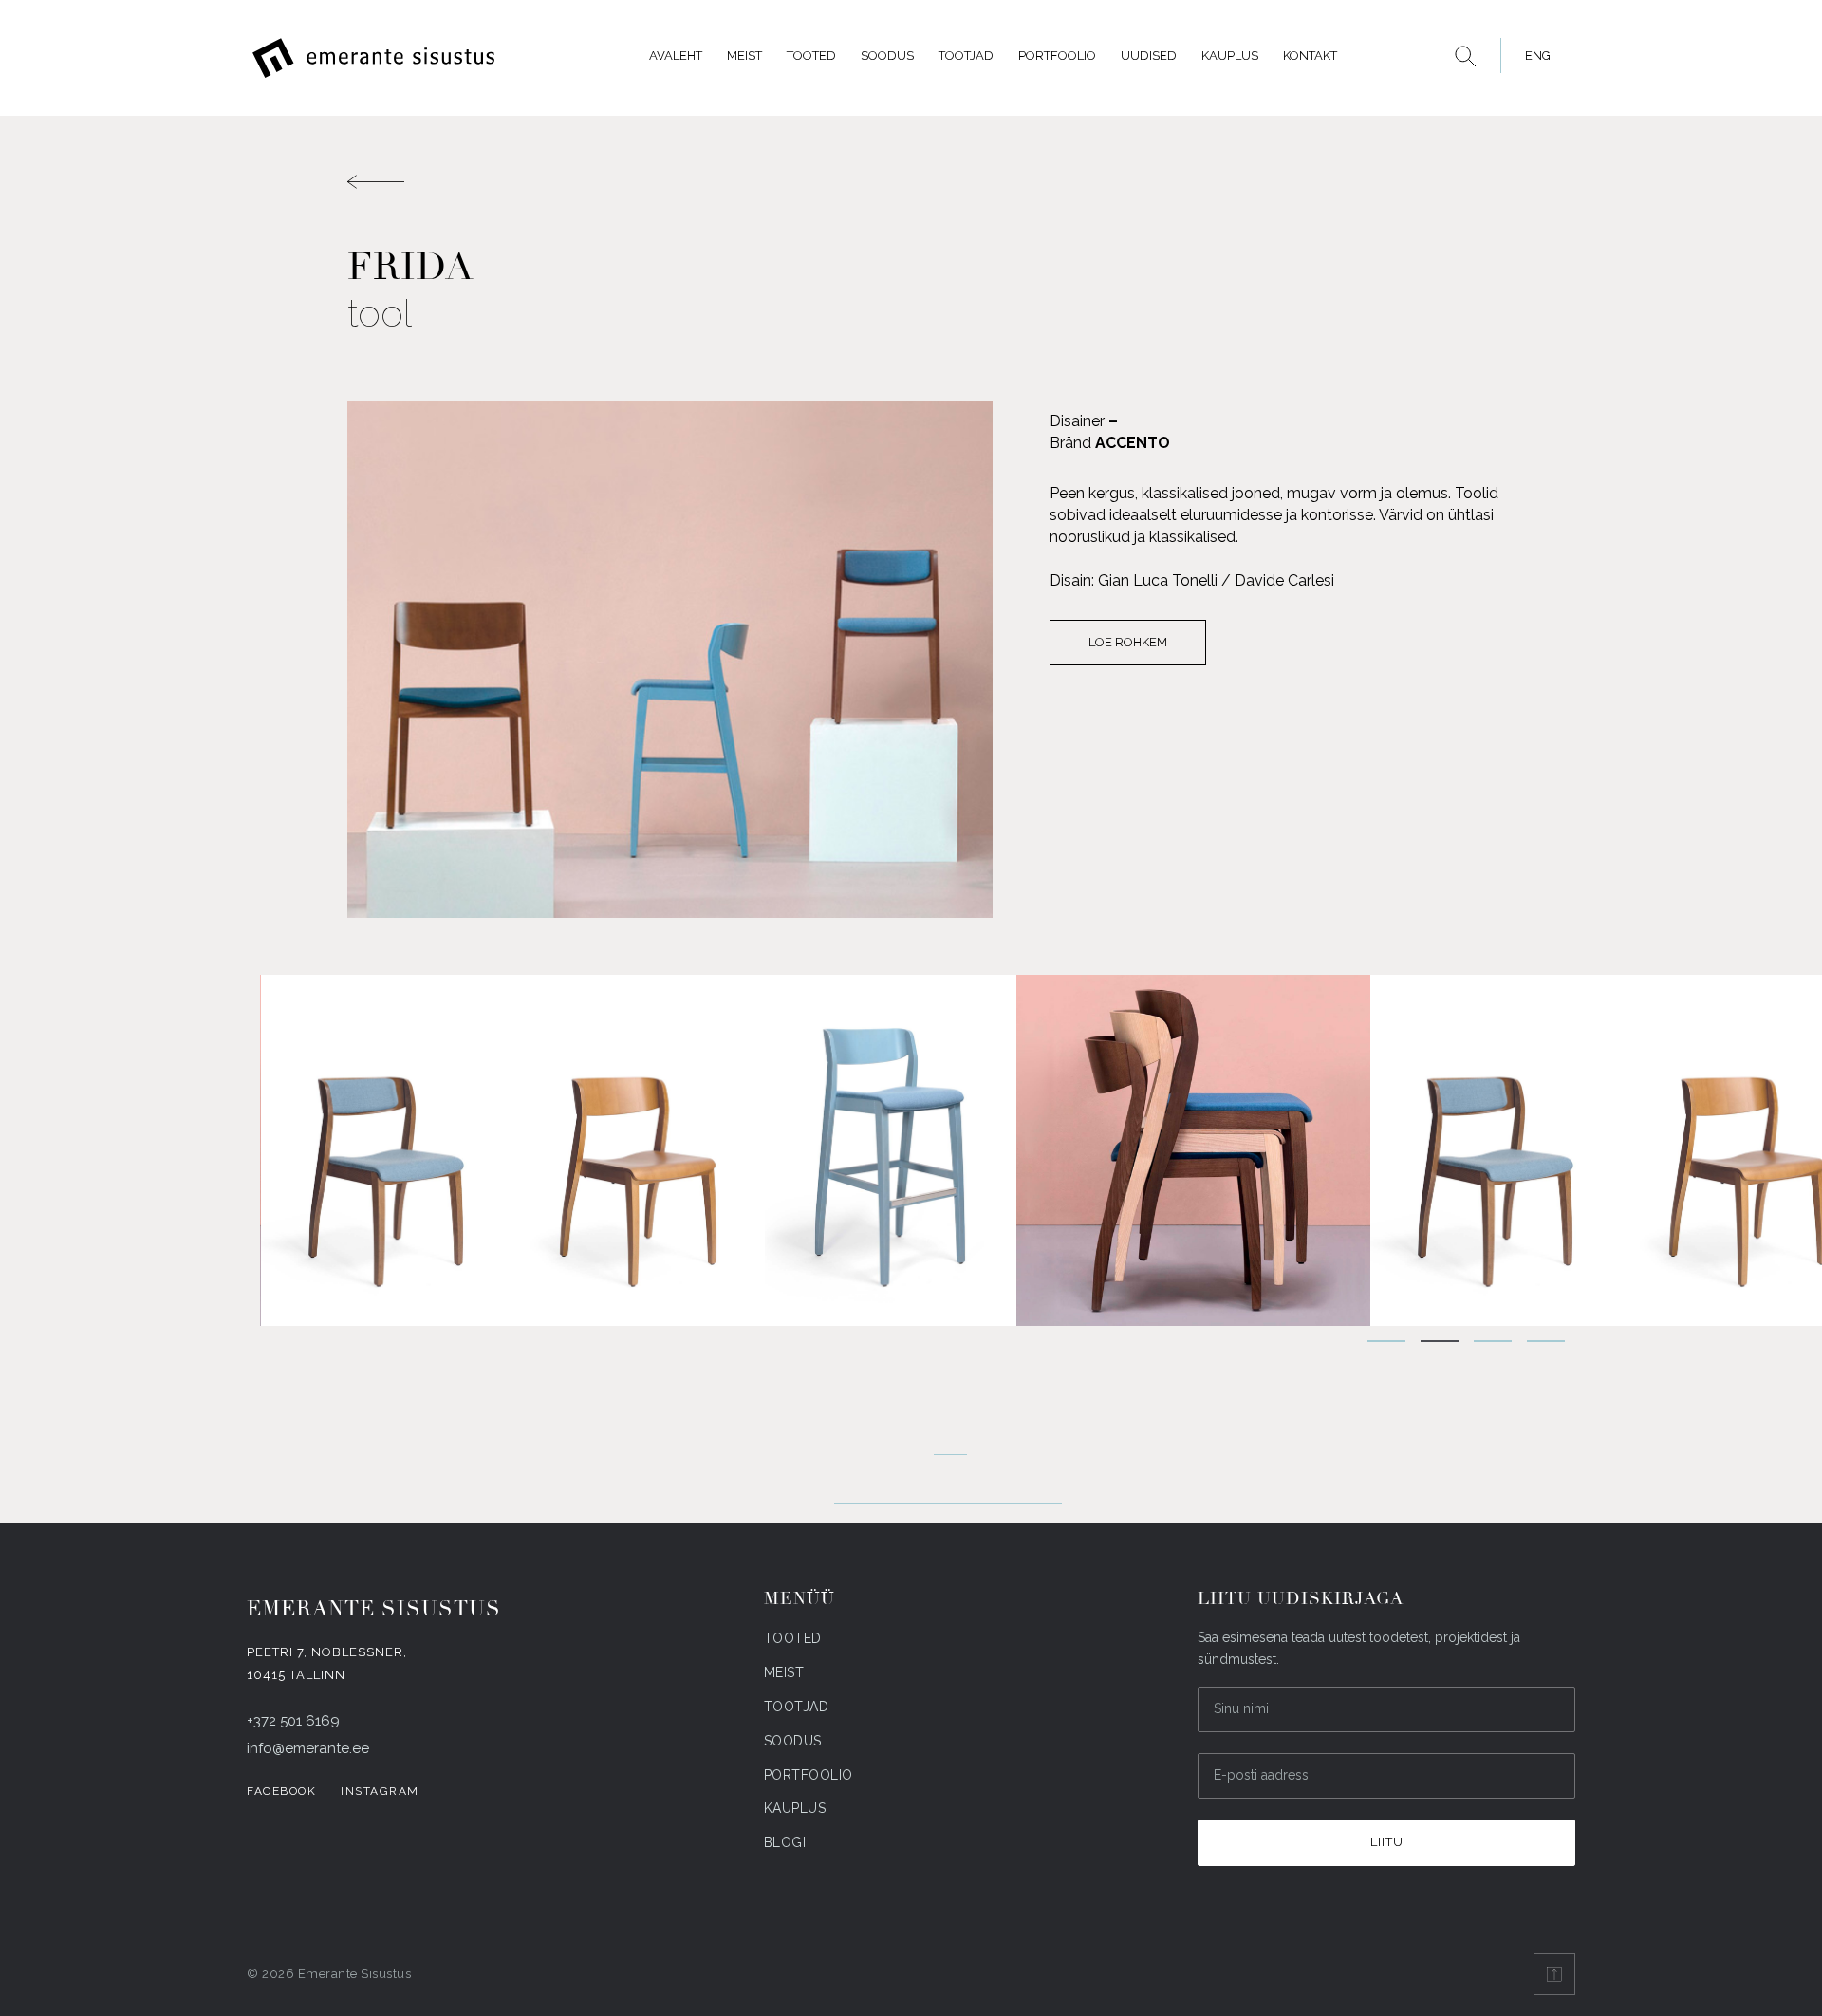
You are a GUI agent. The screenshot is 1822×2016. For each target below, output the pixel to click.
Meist (744, 56)
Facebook (281, 1791)
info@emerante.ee (308, 1748)
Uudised (1149, 56)
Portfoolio (1057, 56)
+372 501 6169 (293, 1721)
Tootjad (966, 56)
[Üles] (1554, 1974)
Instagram (380, 1791)
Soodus (887, 56)
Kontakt (1310, 56)
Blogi (785, 1842)
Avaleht (676, 56)
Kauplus (1230, 56)
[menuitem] (1533, 56)
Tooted (811, 56)
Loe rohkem (1128, 642)
